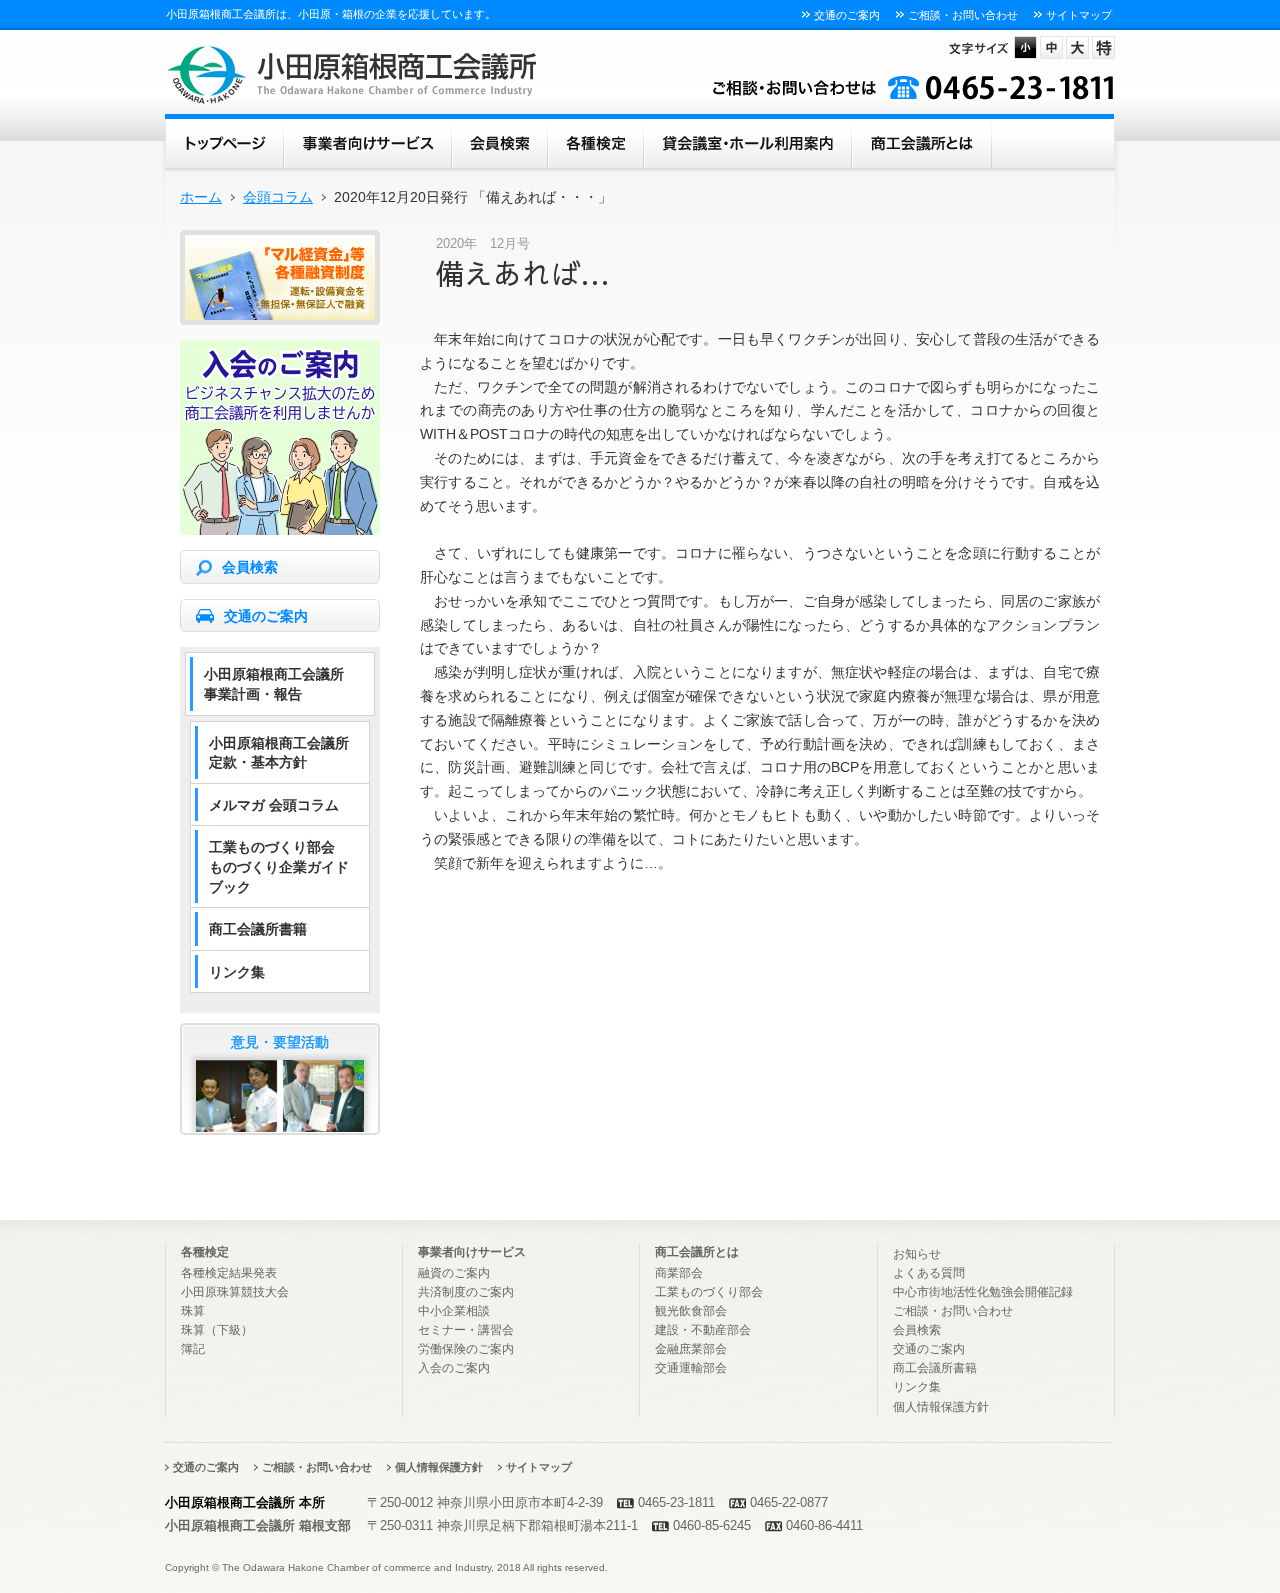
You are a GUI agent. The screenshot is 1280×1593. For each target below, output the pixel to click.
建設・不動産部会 (703, 1330)
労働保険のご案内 (466, 1349)
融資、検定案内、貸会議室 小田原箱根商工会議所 (352, 75)
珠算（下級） (217, 1330)
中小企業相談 (454, 1311)
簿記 (193, 1349)
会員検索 (500, 141)
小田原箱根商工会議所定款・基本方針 (279, 753)
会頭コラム (278, 197)
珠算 (193, 1311)
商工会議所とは (922, 141)
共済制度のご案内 (466, 1292)
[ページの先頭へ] (1061, 1200)
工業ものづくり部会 (709, 1292)
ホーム (224, 141)
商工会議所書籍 (258, 929)
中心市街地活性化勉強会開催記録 (983, 1292)
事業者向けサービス (368, 141)
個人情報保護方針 (941, 1407)
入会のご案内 (454, 1368)
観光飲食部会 (691, 1311)
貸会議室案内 (748, 141)
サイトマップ (1079, 15)
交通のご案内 (847, 15)
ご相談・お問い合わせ (963, 15)
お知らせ (917, 1254)
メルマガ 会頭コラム (274, 805)
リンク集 (237, 972)
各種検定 (596, 141)
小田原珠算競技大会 (235, 1292)
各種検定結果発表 (229, 1273)
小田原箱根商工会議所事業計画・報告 (274, 684)
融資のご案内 (454, 1273)
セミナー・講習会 (466, 1330)
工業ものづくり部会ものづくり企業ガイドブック (279, 866)
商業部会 (679, 1273)
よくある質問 (929, 1273)
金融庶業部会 (691, 1349)
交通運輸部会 (691, 1368)
